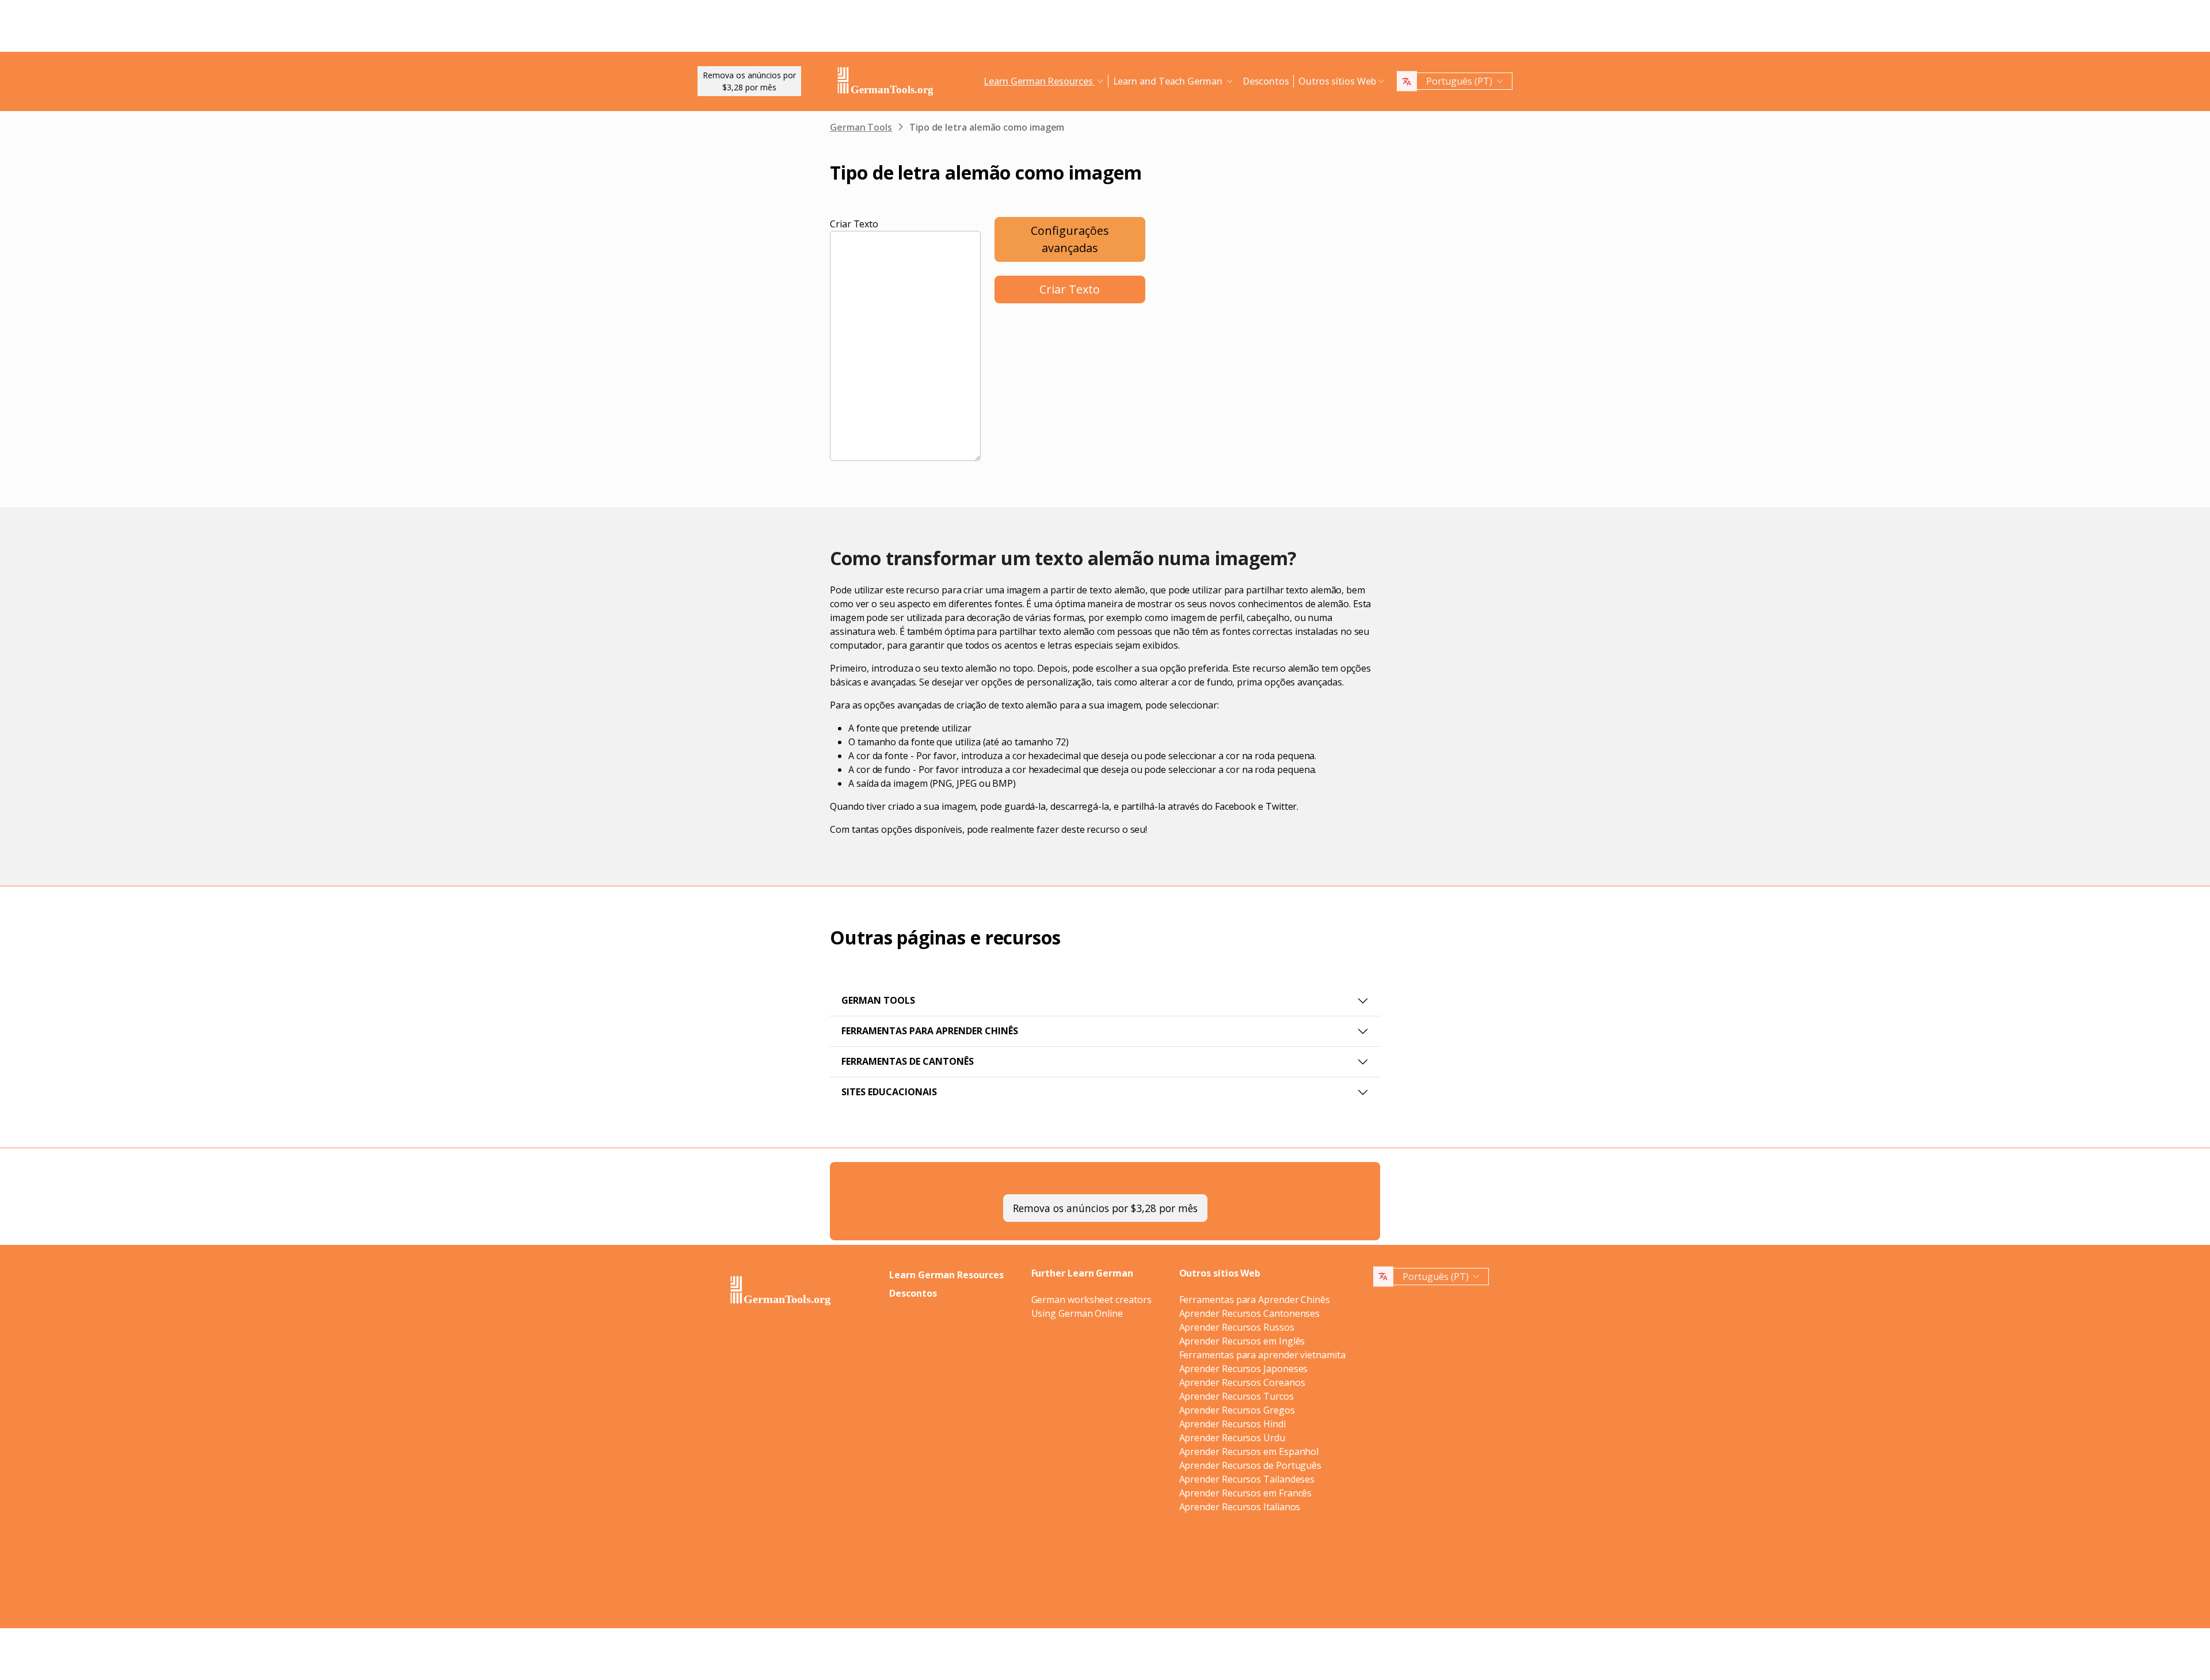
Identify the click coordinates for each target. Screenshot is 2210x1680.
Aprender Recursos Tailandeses (1247, 1479)
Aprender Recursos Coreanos (1242, 1382)
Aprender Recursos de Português (1251, 1465)
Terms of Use (1163, 1578)
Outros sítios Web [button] (1337, 81)
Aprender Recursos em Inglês (1242, 1341)
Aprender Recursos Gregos (1237, 1410)
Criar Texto (854, 224)
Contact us (1213, 1578)
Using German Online (1077, 1313)
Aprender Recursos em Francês (1246, 1493)
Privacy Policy (1102, 1578)
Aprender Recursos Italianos (1240, 1507)
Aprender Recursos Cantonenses (1250, 1313)
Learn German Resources (946, 1275)
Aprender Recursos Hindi (1232, 1424)
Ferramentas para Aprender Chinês (930, 1031)
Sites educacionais (889, 1092)
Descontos (1266, 81)
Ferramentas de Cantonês (908, 1061)
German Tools (861, 127)
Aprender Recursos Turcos (1237, 1396)
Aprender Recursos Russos (1237, 1327)
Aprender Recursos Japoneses (1244, 1369)
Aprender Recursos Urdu (1232, 1438)
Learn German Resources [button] (1039, 81)
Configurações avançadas (1070, 239)
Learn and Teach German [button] (1169, 81)
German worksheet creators (1091, 1300)
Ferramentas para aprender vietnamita (1262, 1355)
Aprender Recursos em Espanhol (1249, 1452)
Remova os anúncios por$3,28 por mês (749, 81)
